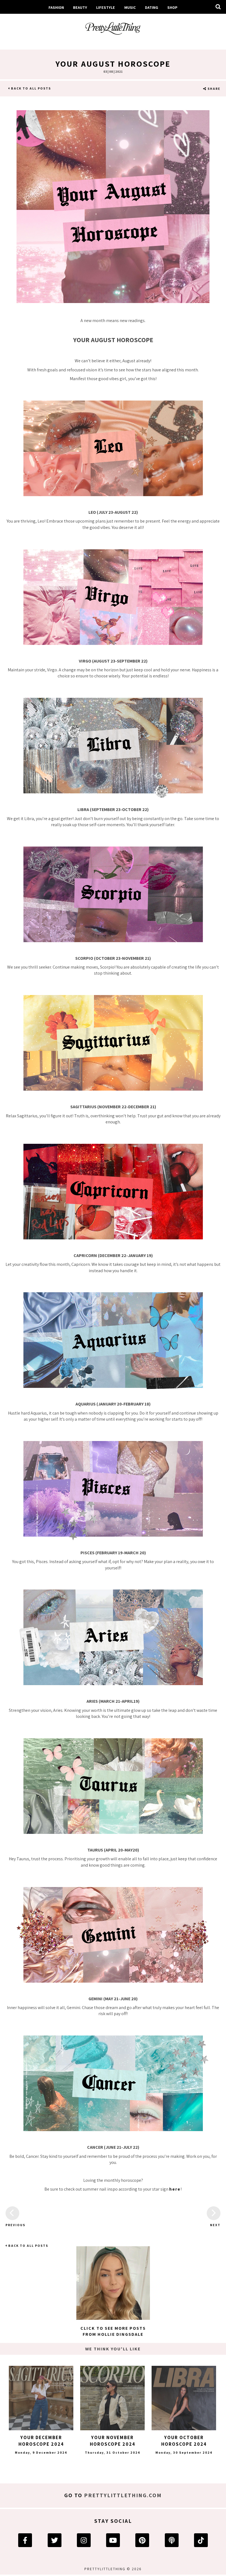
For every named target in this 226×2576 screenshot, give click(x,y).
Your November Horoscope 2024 (113, 2441)
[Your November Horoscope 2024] (112, 2398)
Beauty (80, 7)
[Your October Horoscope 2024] (184, 2398)
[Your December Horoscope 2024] (41, 2398)
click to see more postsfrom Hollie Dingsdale (113, 2331)
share (213, 89)
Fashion (56, 7)
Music (130, 7)
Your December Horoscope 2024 (41, 2441)
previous (12, 2225)
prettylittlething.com (123, 2495)
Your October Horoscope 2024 (184, 2441)
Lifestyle (106, 7)
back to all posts (30, 88)
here (175, 2189)
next (215, 2225)
